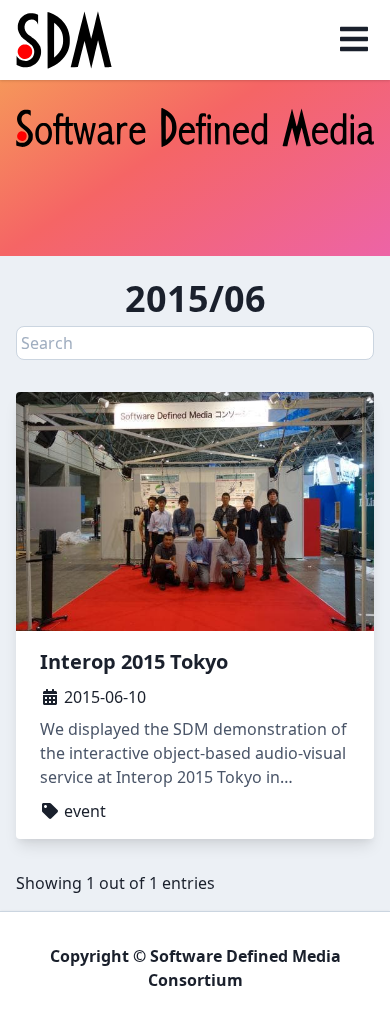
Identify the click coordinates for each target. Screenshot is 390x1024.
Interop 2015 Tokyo (134, 661)
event (83, 811)
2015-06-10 (103, 697)
